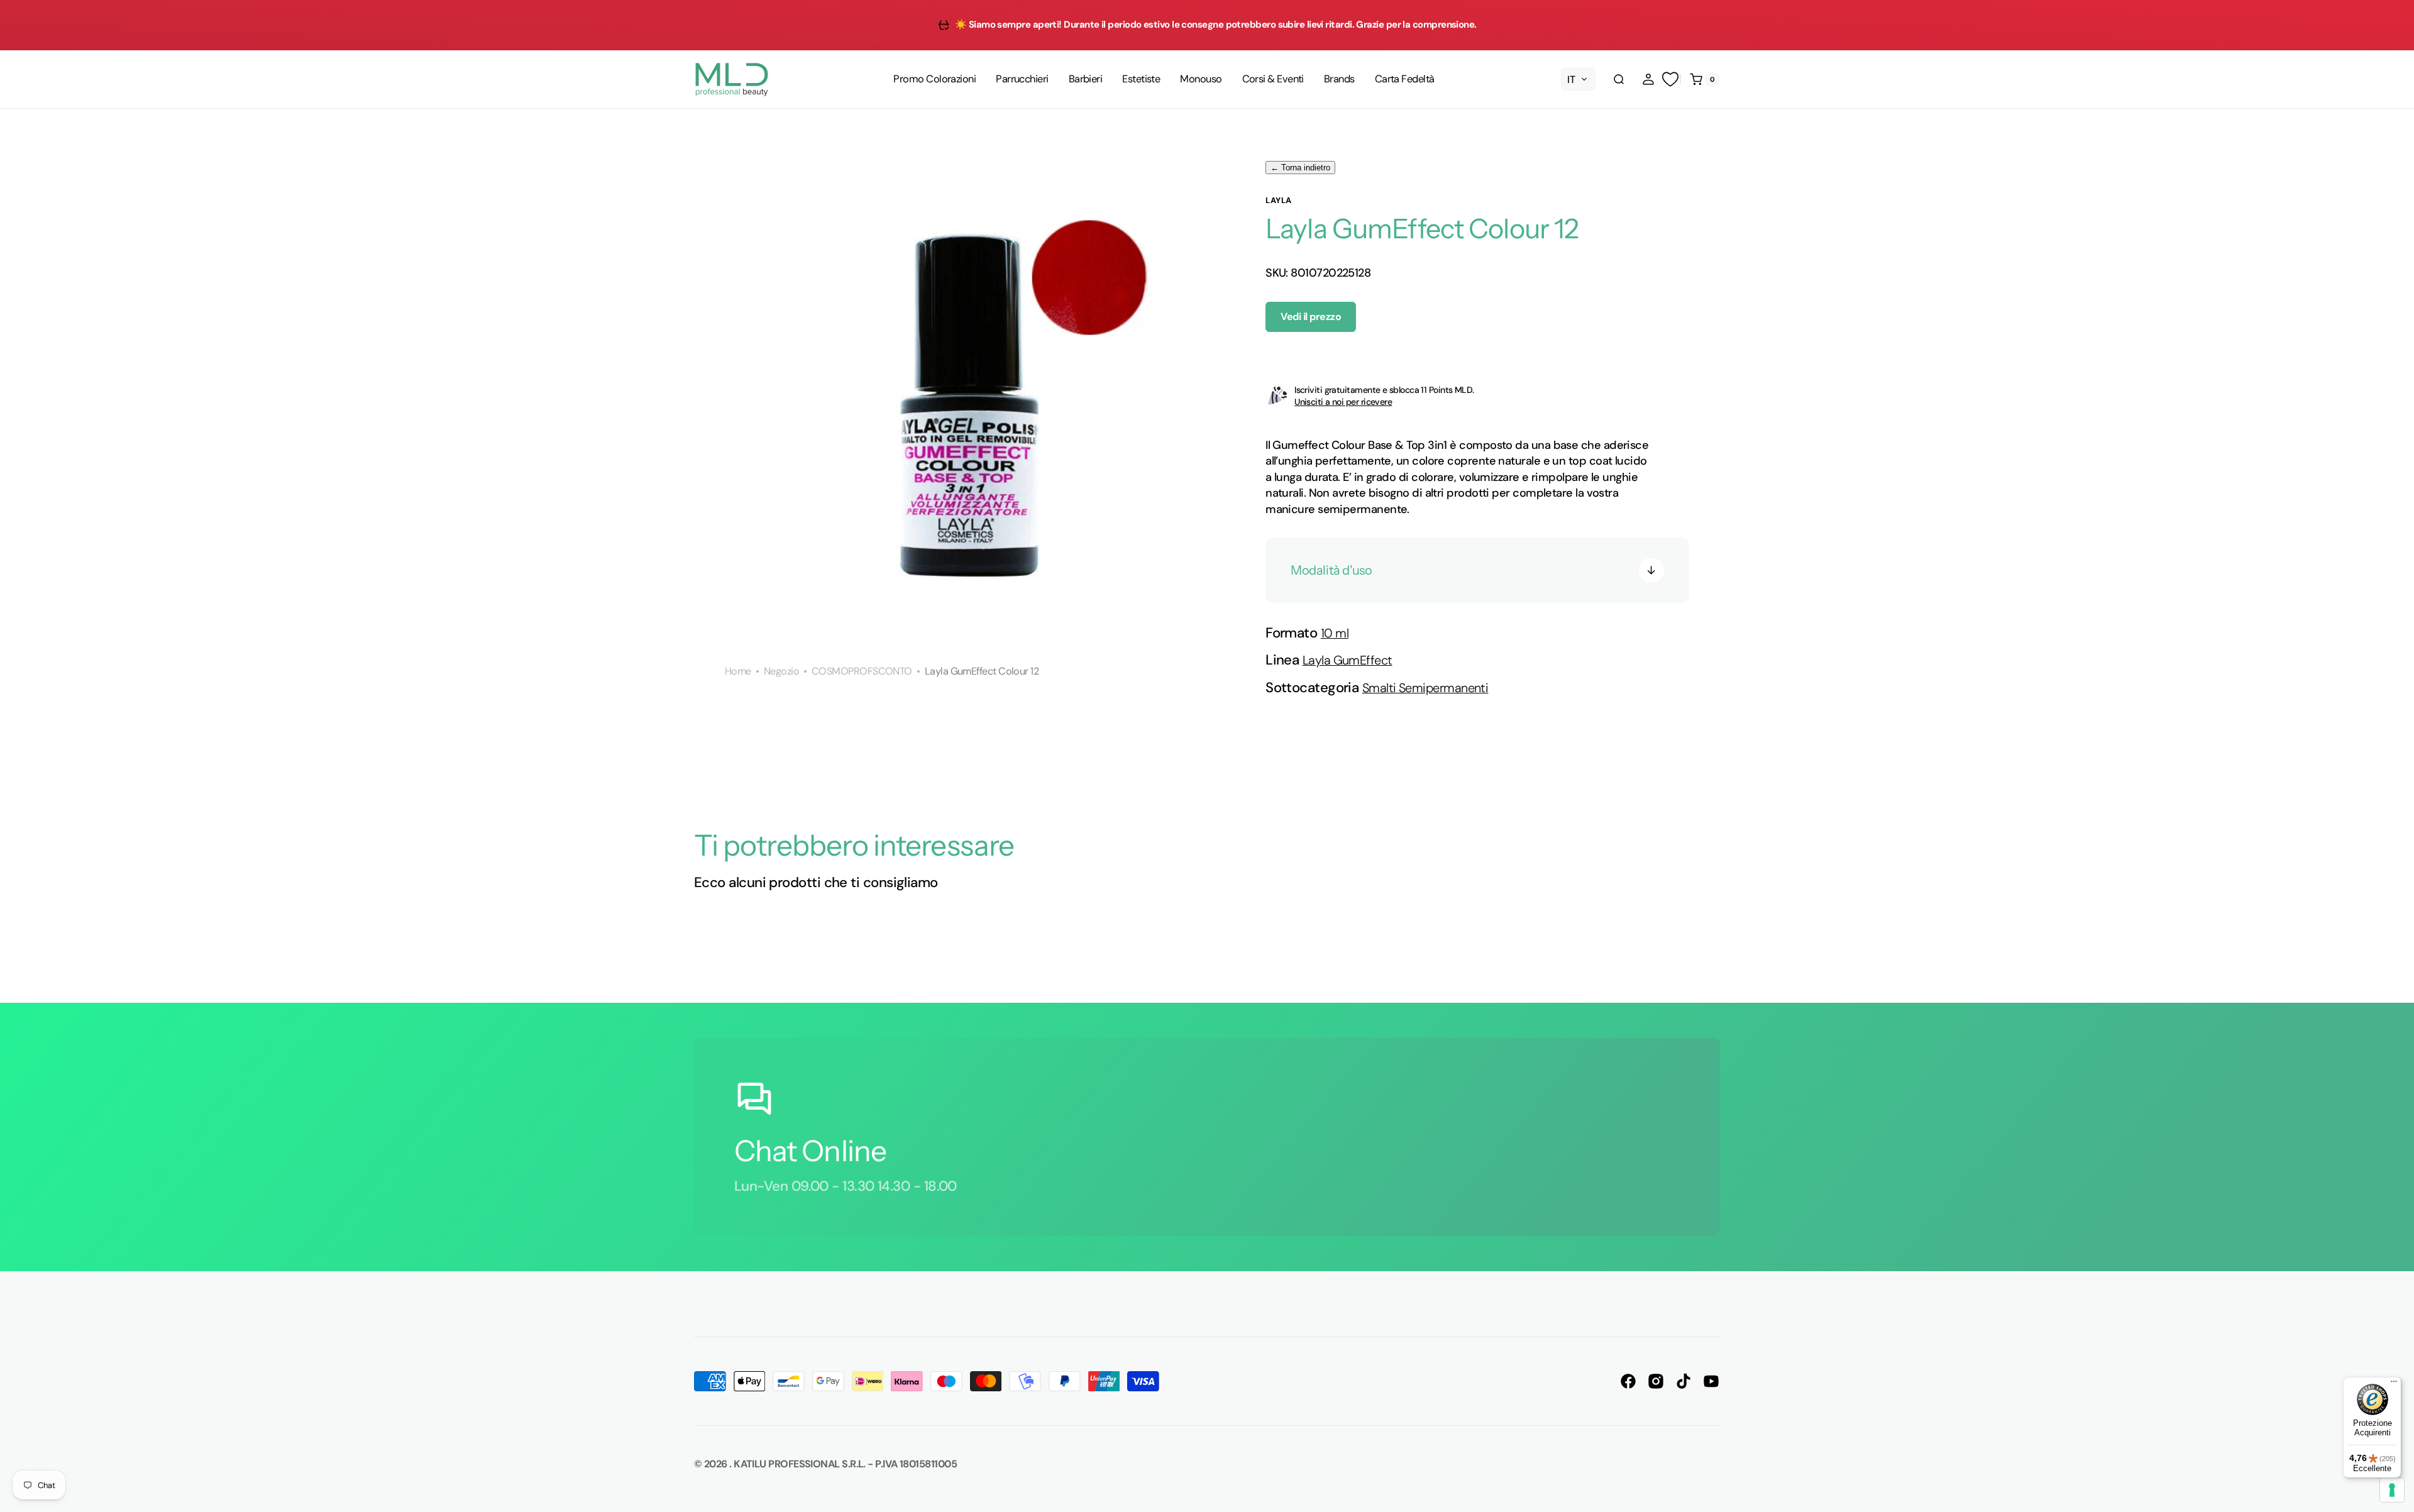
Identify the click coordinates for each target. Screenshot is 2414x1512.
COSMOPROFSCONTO (862, 671)
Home (738, 671)
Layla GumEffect (1348, 660)
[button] (1619, 79)
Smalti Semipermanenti (1425, 688)
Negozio (781, 671)
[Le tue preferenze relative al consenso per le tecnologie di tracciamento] (2392, 1490)
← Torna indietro (1300, 168)
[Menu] (2394, 1384)
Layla (1279, 200)
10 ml (1335, 633)
